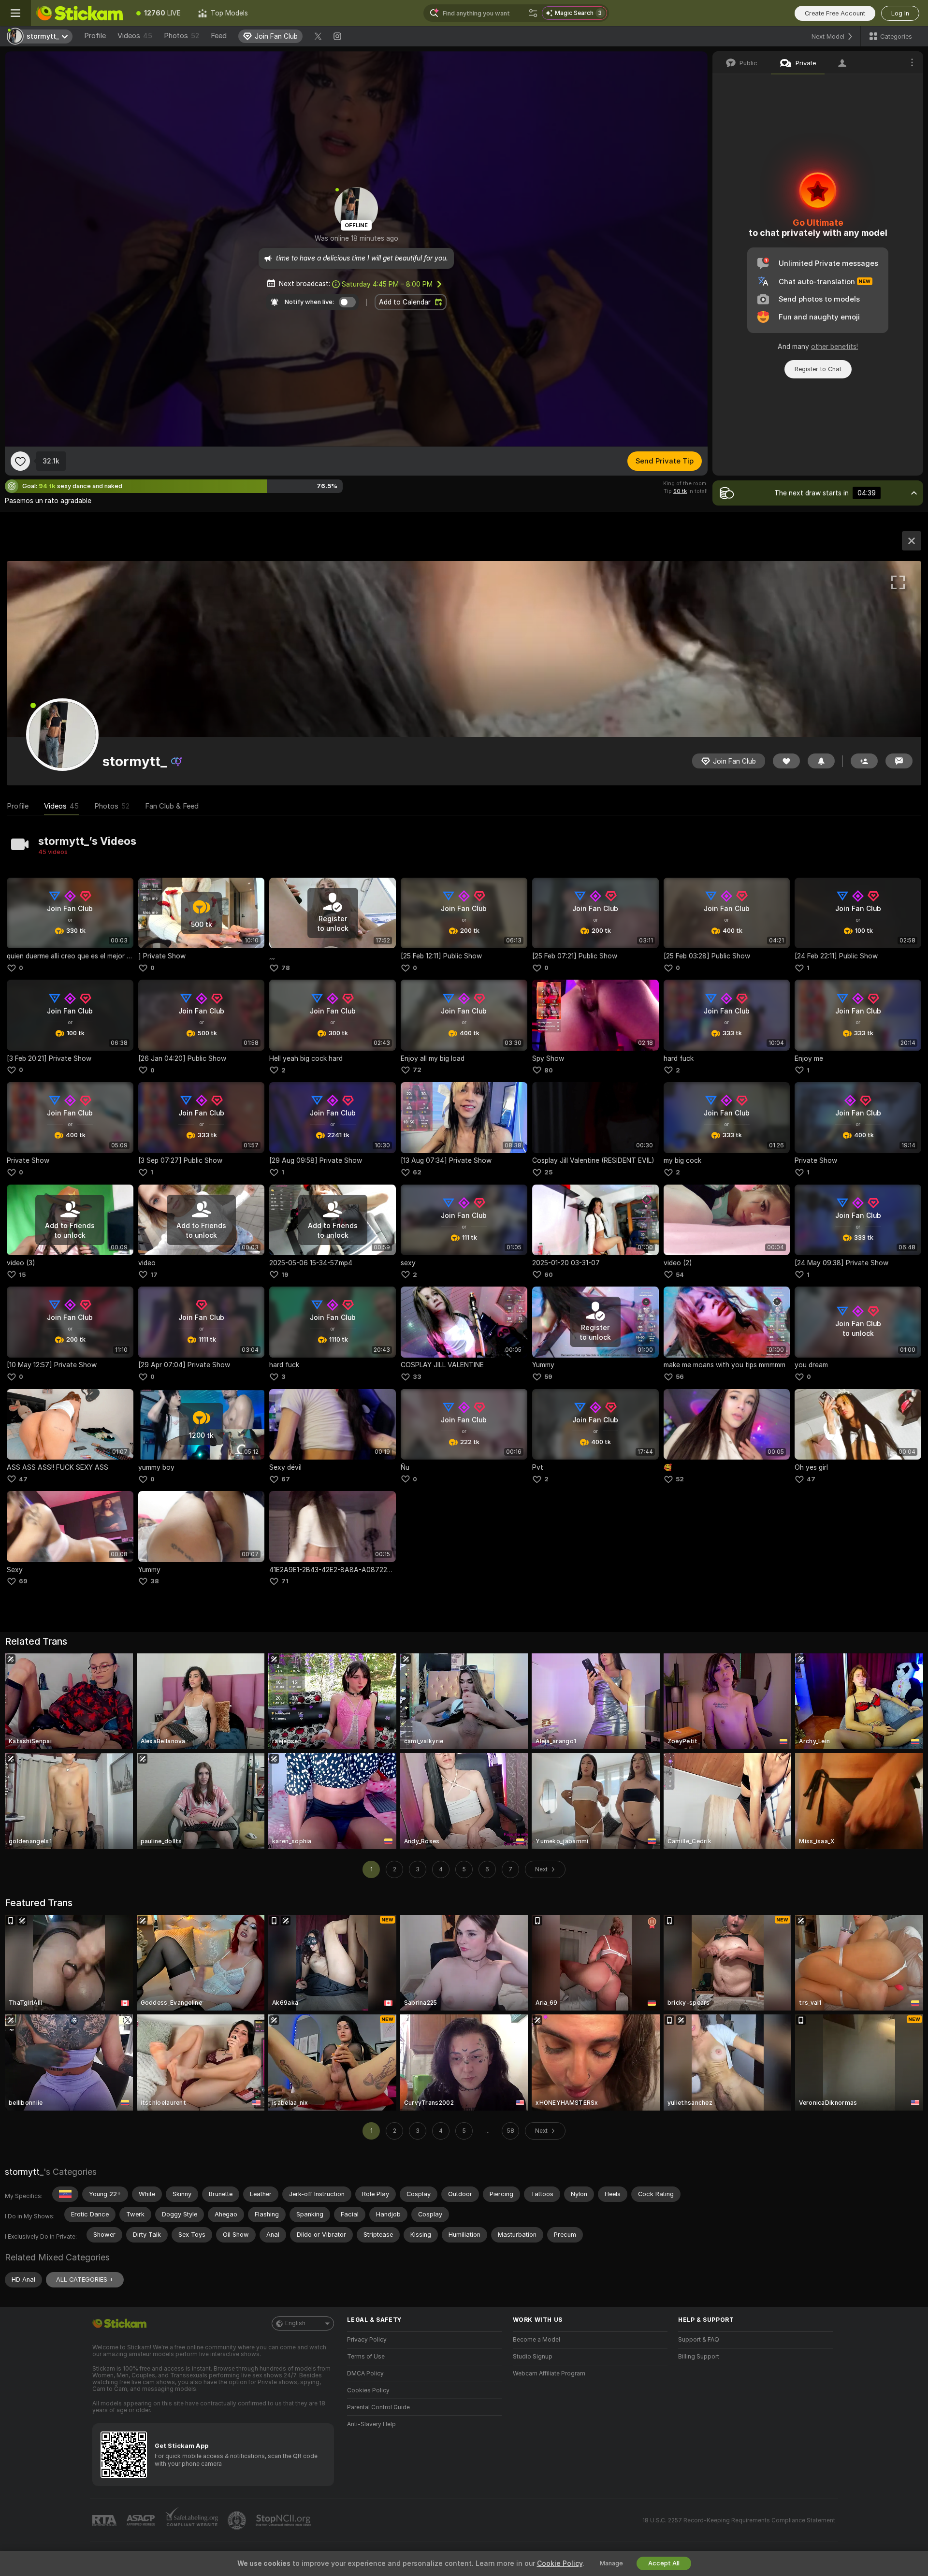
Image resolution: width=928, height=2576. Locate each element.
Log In (900, 13)
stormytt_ (24, 2172)
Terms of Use (366, 2357)
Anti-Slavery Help (371, 2424)
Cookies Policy (368, 2390)
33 (417, 1377)
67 (286, 1479)
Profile (95, 36)
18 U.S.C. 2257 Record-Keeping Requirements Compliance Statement (739, 2520)
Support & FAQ (699, 2340)
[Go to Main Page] (79, 13)
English (295, 2323)
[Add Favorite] (20, 461)
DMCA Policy (365, 2373)
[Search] (533, 13)
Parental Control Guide (378, 2407)
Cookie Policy (560, 2563)
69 (23, 1581)
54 (680, 1275)
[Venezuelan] (65, 2194)
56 (680, 1377)
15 (22, 1275)
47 (23, 1479)
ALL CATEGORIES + (85, 2279)
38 (155, 1581)
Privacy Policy (367, 2340)
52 (680, 1479)
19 (285, 1275)
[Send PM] (899, 761)
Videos (135, 36)
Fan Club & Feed (172, 806)
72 (417, 1070)
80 (549, 1070)
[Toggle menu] (15, 13)
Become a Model (536, 2340)
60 (549, 1275)
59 (548, 1377)
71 (285, 1581)
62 (417, 1172)
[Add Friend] (864, 761)
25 (548, 1172)
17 (154, 1275)
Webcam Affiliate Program (549, 2373)
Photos (181, 36)
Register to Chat (818, 369)
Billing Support (699, 2357)
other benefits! (834, 347)
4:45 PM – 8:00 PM (387, 284)
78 (286, 968)
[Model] (912, 541)
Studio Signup (533, 2357)
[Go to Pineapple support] (238, 2520)
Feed (219, 36)
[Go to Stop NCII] (284, 2520)
